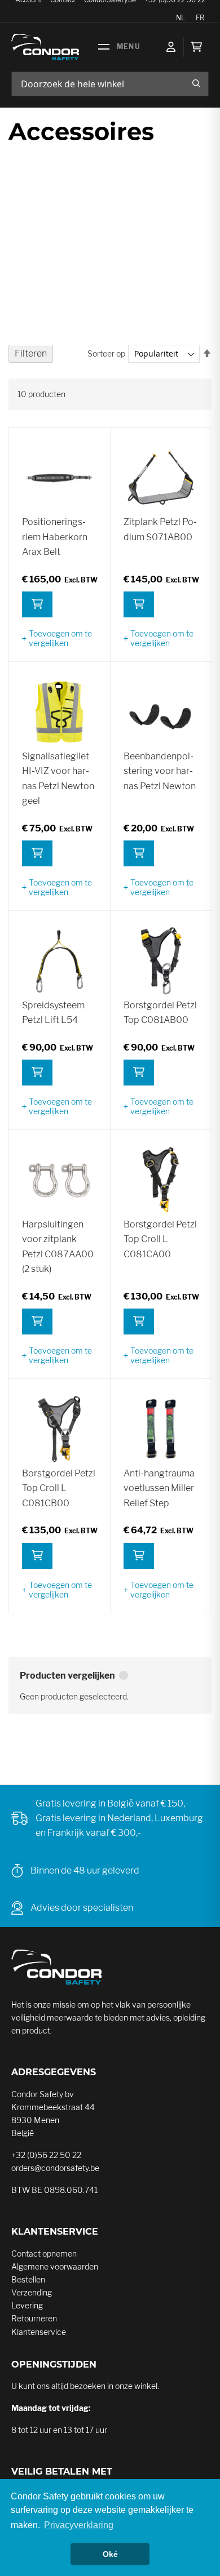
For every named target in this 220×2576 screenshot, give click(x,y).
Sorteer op (106, 353)
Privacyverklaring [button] (79, 2525)
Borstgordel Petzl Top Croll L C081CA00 (160, 1239)
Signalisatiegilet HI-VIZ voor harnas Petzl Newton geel (58, 778)
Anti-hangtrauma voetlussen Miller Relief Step (159, 1488)
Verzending (32, 2292)
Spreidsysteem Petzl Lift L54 (53, 1013)
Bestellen (28, 2279)
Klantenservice (39, 2332)
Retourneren (34, 2318)
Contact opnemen (44, 2254)
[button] (59, 638)
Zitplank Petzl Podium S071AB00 (160, 529)
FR (200, 18)
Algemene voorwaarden (55, 2266)
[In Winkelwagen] (37, 604)
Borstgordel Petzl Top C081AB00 (160, 1013)
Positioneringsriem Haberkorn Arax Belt (55, 537)
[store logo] (45, 47)
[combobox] (110, 84)
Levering (27, 2305)
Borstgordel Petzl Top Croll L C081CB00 (59, 1488)
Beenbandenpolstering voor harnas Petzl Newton (160, 771)
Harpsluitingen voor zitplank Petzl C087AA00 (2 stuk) (58, 1247)
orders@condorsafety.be (55, 2168)
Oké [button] (110, 2554)
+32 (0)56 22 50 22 (46, 2155)
